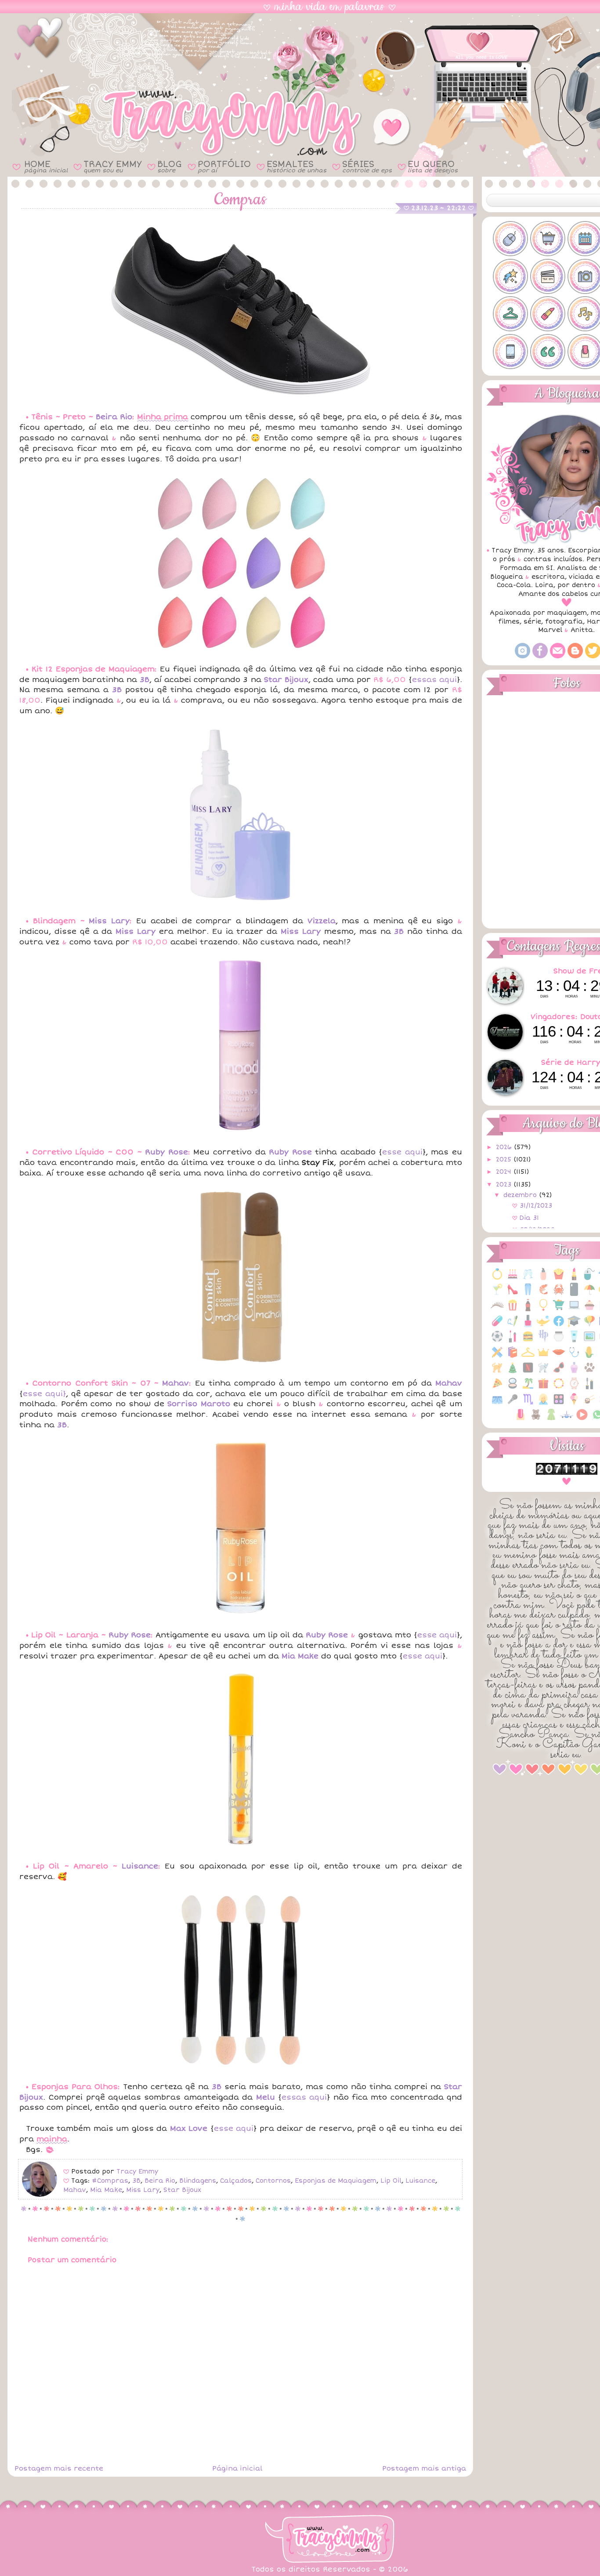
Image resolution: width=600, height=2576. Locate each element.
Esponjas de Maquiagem (336, 2181)
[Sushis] (589, 1404)
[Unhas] (520, 1419)
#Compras (110, 2181)
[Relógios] (574, 1388)
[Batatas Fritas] (559, 1279)
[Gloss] (513, 1341)
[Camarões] (543, 1294)
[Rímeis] (589, 1388)
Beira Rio (114, 417)
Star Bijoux (182, 2190)
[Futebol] (497, 1341)
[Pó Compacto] (513, 1388)
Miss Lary (109, 921)
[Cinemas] (513, 1310)
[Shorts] (497, 1404)
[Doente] (497, 1326)
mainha (52, 2139)
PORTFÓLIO (224, 166)
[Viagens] (567, 1419)
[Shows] (513, 1404)
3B (136, 2181)
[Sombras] (559, 1404)
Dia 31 (529, 1218)
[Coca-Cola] (528, 1310)
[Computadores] (574, 1310)
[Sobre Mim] (543, 1404)
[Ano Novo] (528, 1279)
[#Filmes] (548, 276)
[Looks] (528, 1357)
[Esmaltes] (528, 1326)
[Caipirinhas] (497, 1294)
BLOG (170, 166)
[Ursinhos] (536, 1419)
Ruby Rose (166, 1152)
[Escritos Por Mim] (513, 1326)
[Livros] (513, 1357)
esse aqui (402, 1152)
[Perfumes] (574, 1372)
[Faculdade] (574, 1326)
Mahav (175, 1383)
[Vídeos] (582, 1419)
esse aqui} (44, 1394)
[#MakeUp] (548, 314)
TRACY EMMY (112, 166)
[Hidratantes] (574, 1341)
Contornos (273, 2181)
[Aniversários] (513, 1279)
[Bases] (543, 1279)
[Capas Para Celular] (574, 1294)
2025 (505, 1159)
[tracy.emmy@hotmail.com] (558, 656)
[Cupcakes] (589, 1310)
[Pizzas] (497, 1388)
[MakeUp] (559, 1357)
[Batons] (574, 1279)
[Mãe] (543, 1357)
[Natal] (513, 1372)
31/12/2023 (536, 1206)
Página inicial (237, 2468)
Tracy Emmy (137, 2171)
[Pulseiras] (559, 1388)
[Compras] (559, 1310)
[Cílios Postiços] (497, 1310)
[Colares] (543, 1310)
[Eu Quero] (543, 1326)
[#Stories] (510, 352)
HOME (46, 166)
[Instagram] (522, 656)
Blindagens (198, 2181)
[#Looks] (510, 314)
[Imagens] (589, 1341)
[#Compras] (548, 239)
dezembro (521, 1195)
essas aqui (434, 680)
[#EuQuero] (510, 276)
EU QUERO (433, 166)
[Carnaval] (589, 1294)
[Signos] (528, 1404)
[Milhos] (589, 1357)
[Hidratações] (559, 1341)
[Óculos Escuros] (559, 1372)
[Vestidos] (551, 1419)
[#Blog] (510, 239)
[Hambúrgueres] (528, 1341)
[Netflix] (528, 1372)
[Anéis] (497, 1279)
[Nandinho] (497, 1372)
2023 (505, 1185)
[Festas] (589, 1326)
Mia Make (106, 2190)
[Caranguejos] (559, 1294)
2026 (505, 1147)
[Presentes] (543, 1388)
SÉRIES (367, 166)
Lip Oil (391, 2181)
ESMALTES (296, 166)
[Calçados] (513, 1294)
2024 (505, 1172)
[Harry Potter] (543, 1341)
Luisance (140, 1866)
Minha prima (163, 417)
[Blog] (575, 656)
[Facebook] (540, 656)
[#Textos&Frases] (548, 352)
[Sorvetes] (574, 1404)
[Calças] (528, 1294)
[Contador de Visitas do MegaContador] (567, 1473)
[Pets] (589, 1372)
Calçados (236, 2181)
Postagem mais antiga (424, 2468)
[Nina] (543, 1372)
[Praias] (528, 1388)
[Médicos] (574, 1357)
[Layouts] (497, 1357)
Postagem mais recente (59, 2468)
